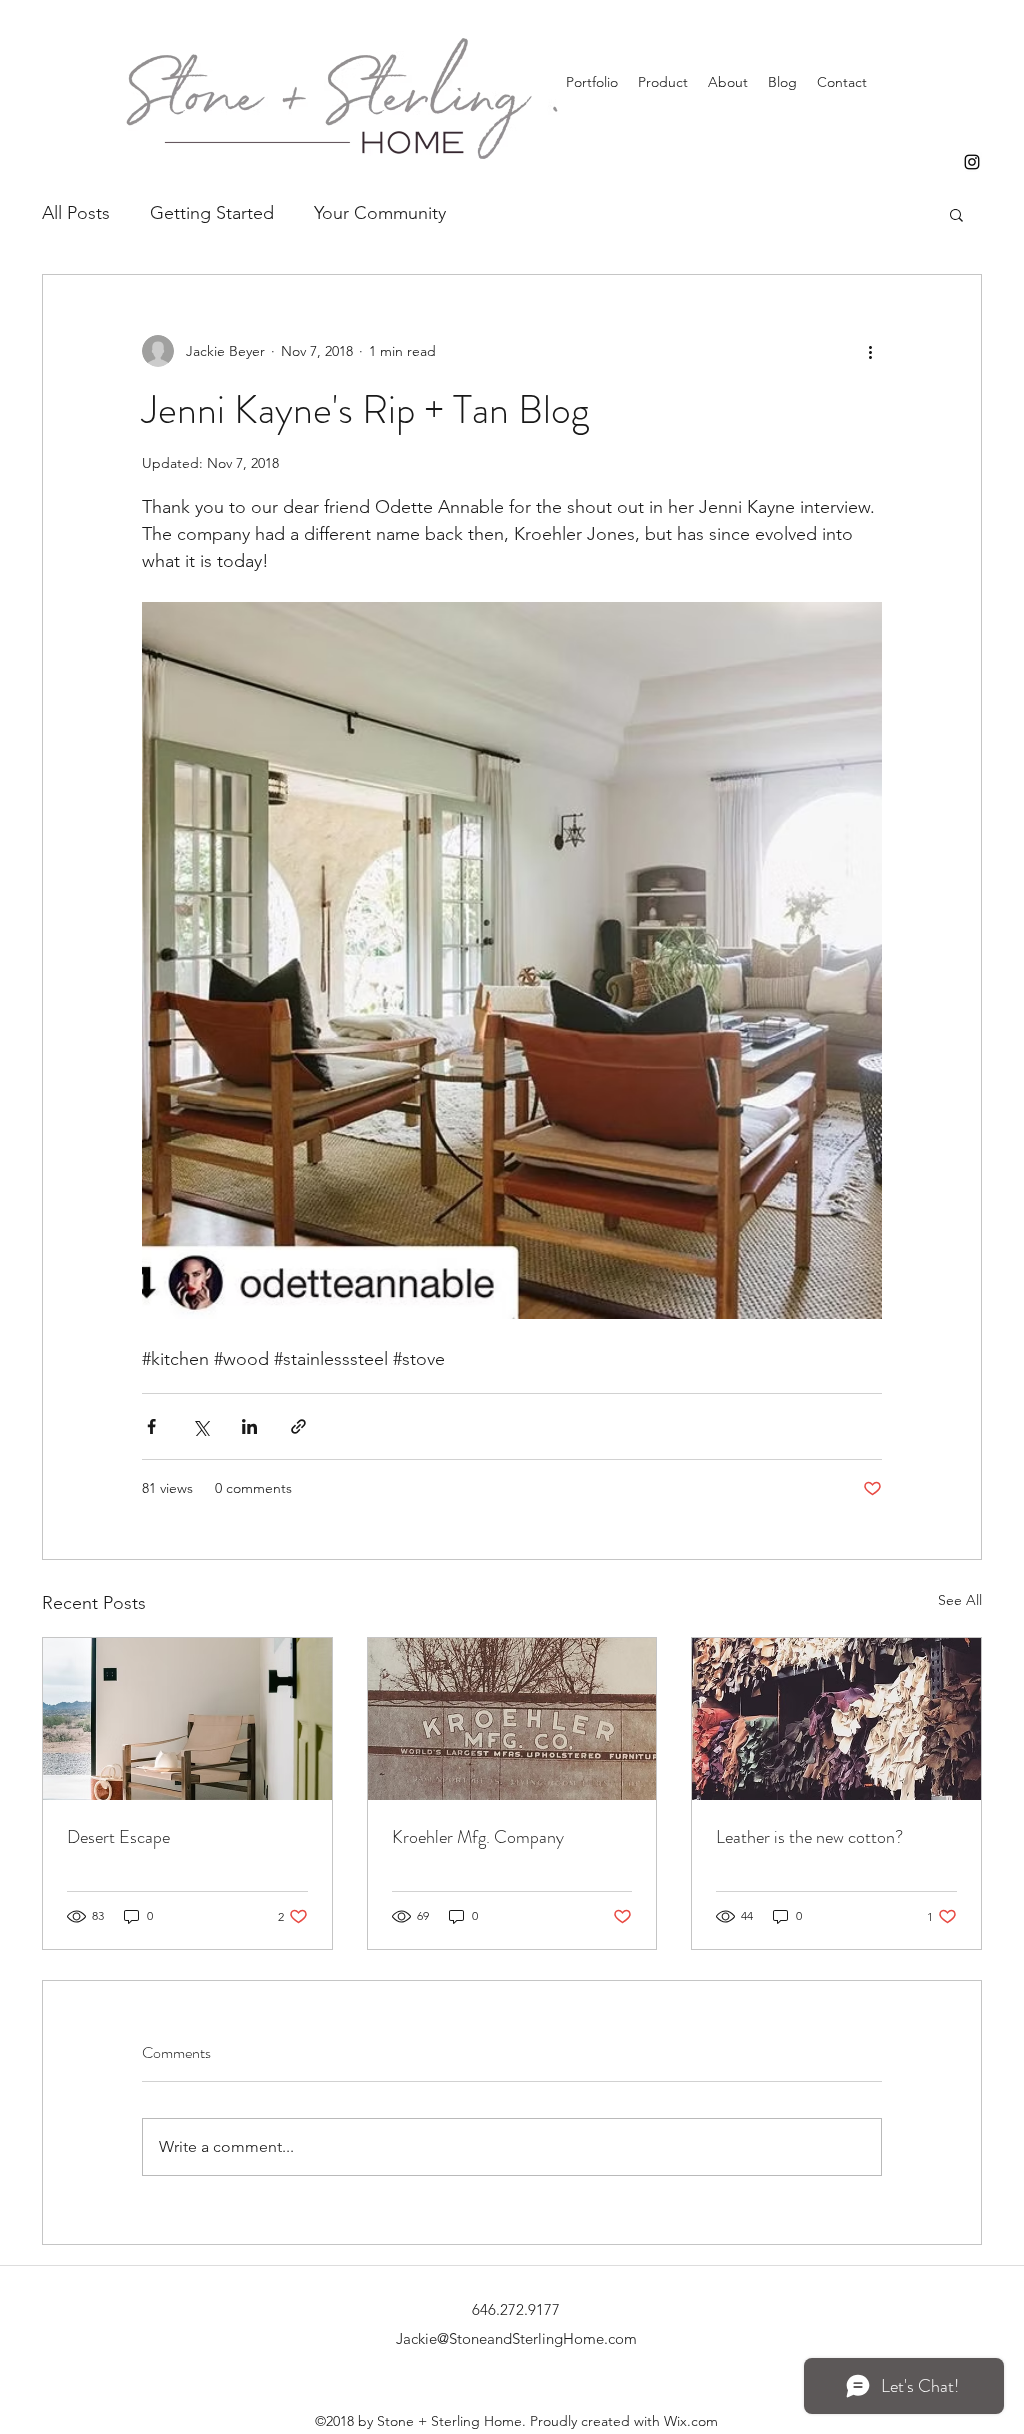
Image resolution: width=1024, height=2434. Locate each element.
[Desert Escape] (187, 1719)
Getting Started (212, 213)
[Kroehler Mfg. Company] (512, 1719)
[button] (956, 214)
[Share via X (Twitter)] (200, 1426)
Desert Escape (118, 1837)
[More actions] (870, 351)
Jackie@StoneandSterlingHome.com (516, 2338)
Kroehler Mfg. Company (478, 1837)
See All (960, 1600)
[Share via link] (298, 1426)
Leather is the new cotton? (809, 1837)
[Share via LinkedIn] (249, 1426)
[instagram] (972, 162)
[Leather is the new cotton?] (836, 1719)
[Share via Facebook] (151, 1426)
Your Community (380, 213)
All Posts (76, 213)
